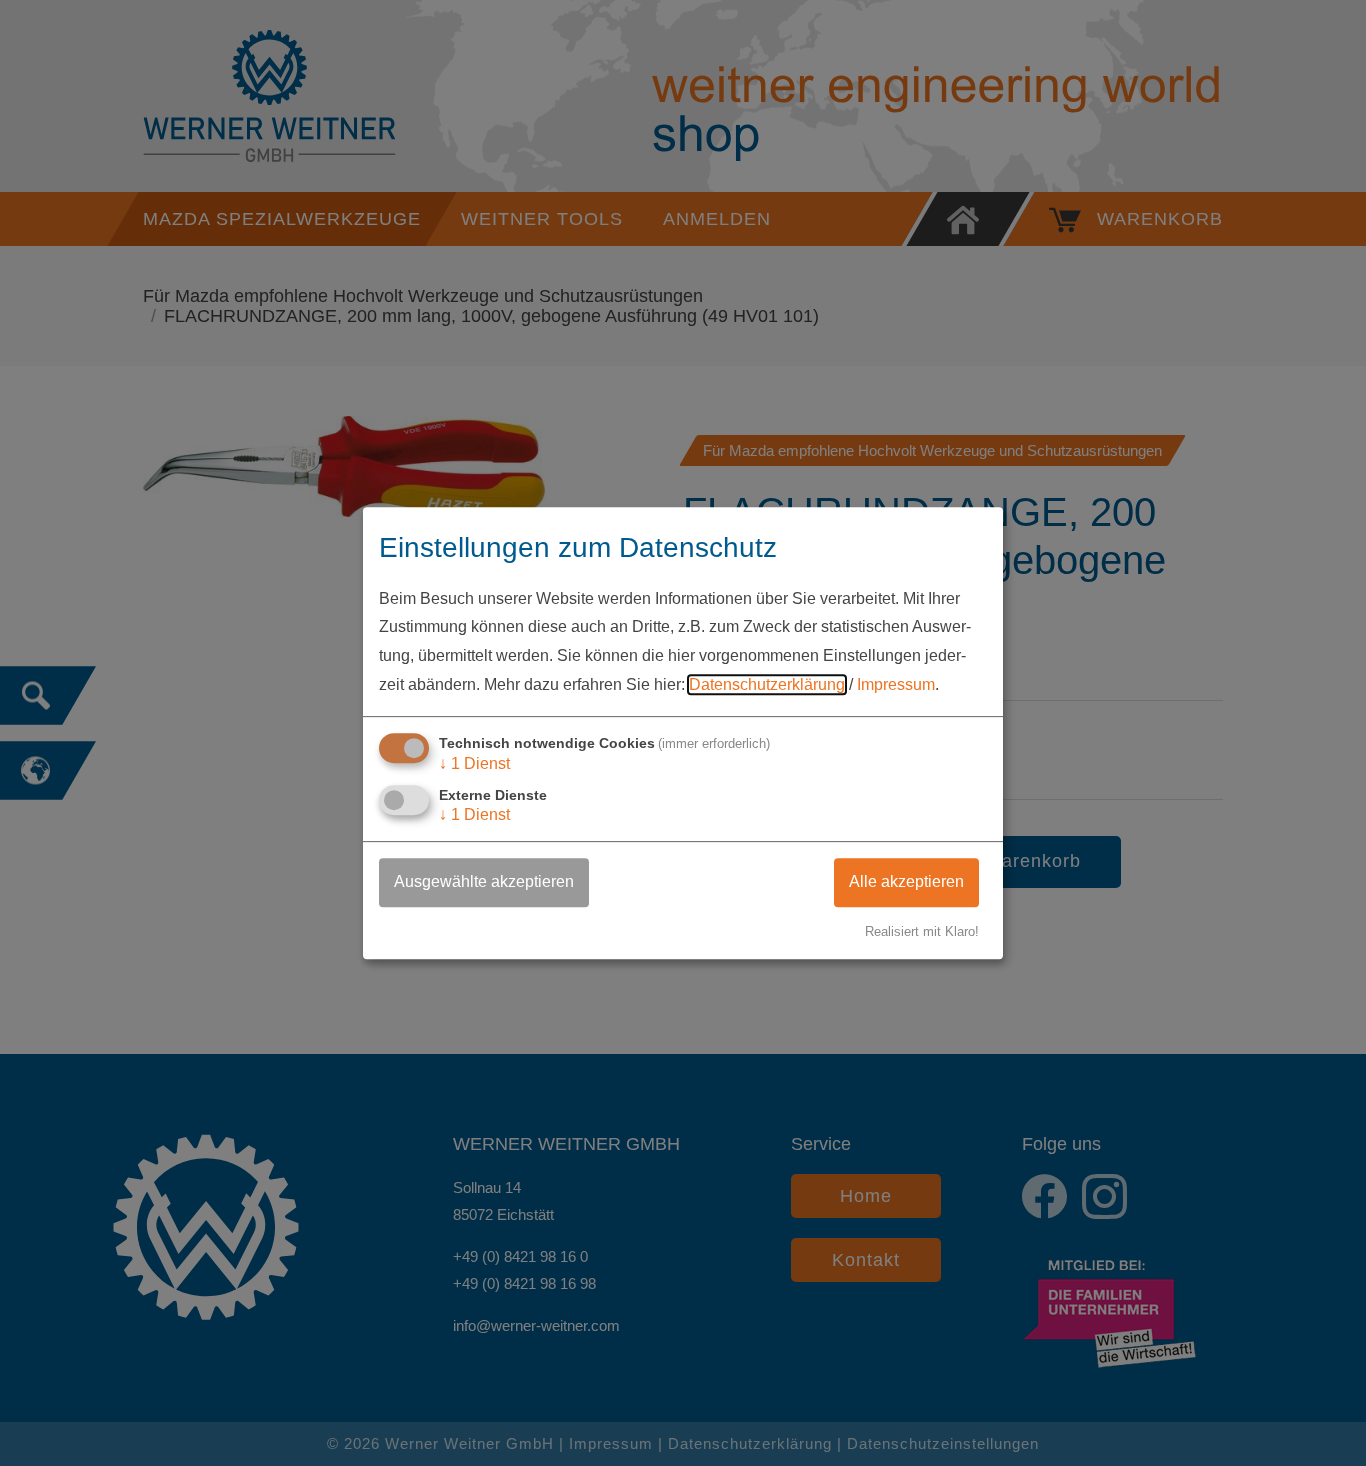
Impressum (896, 684)
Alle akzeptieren (906, 881)
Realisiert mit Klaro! (922, 931)
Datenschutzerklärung (767, 684)
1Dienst (474, 763)
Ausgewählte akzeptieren (484, 881)
